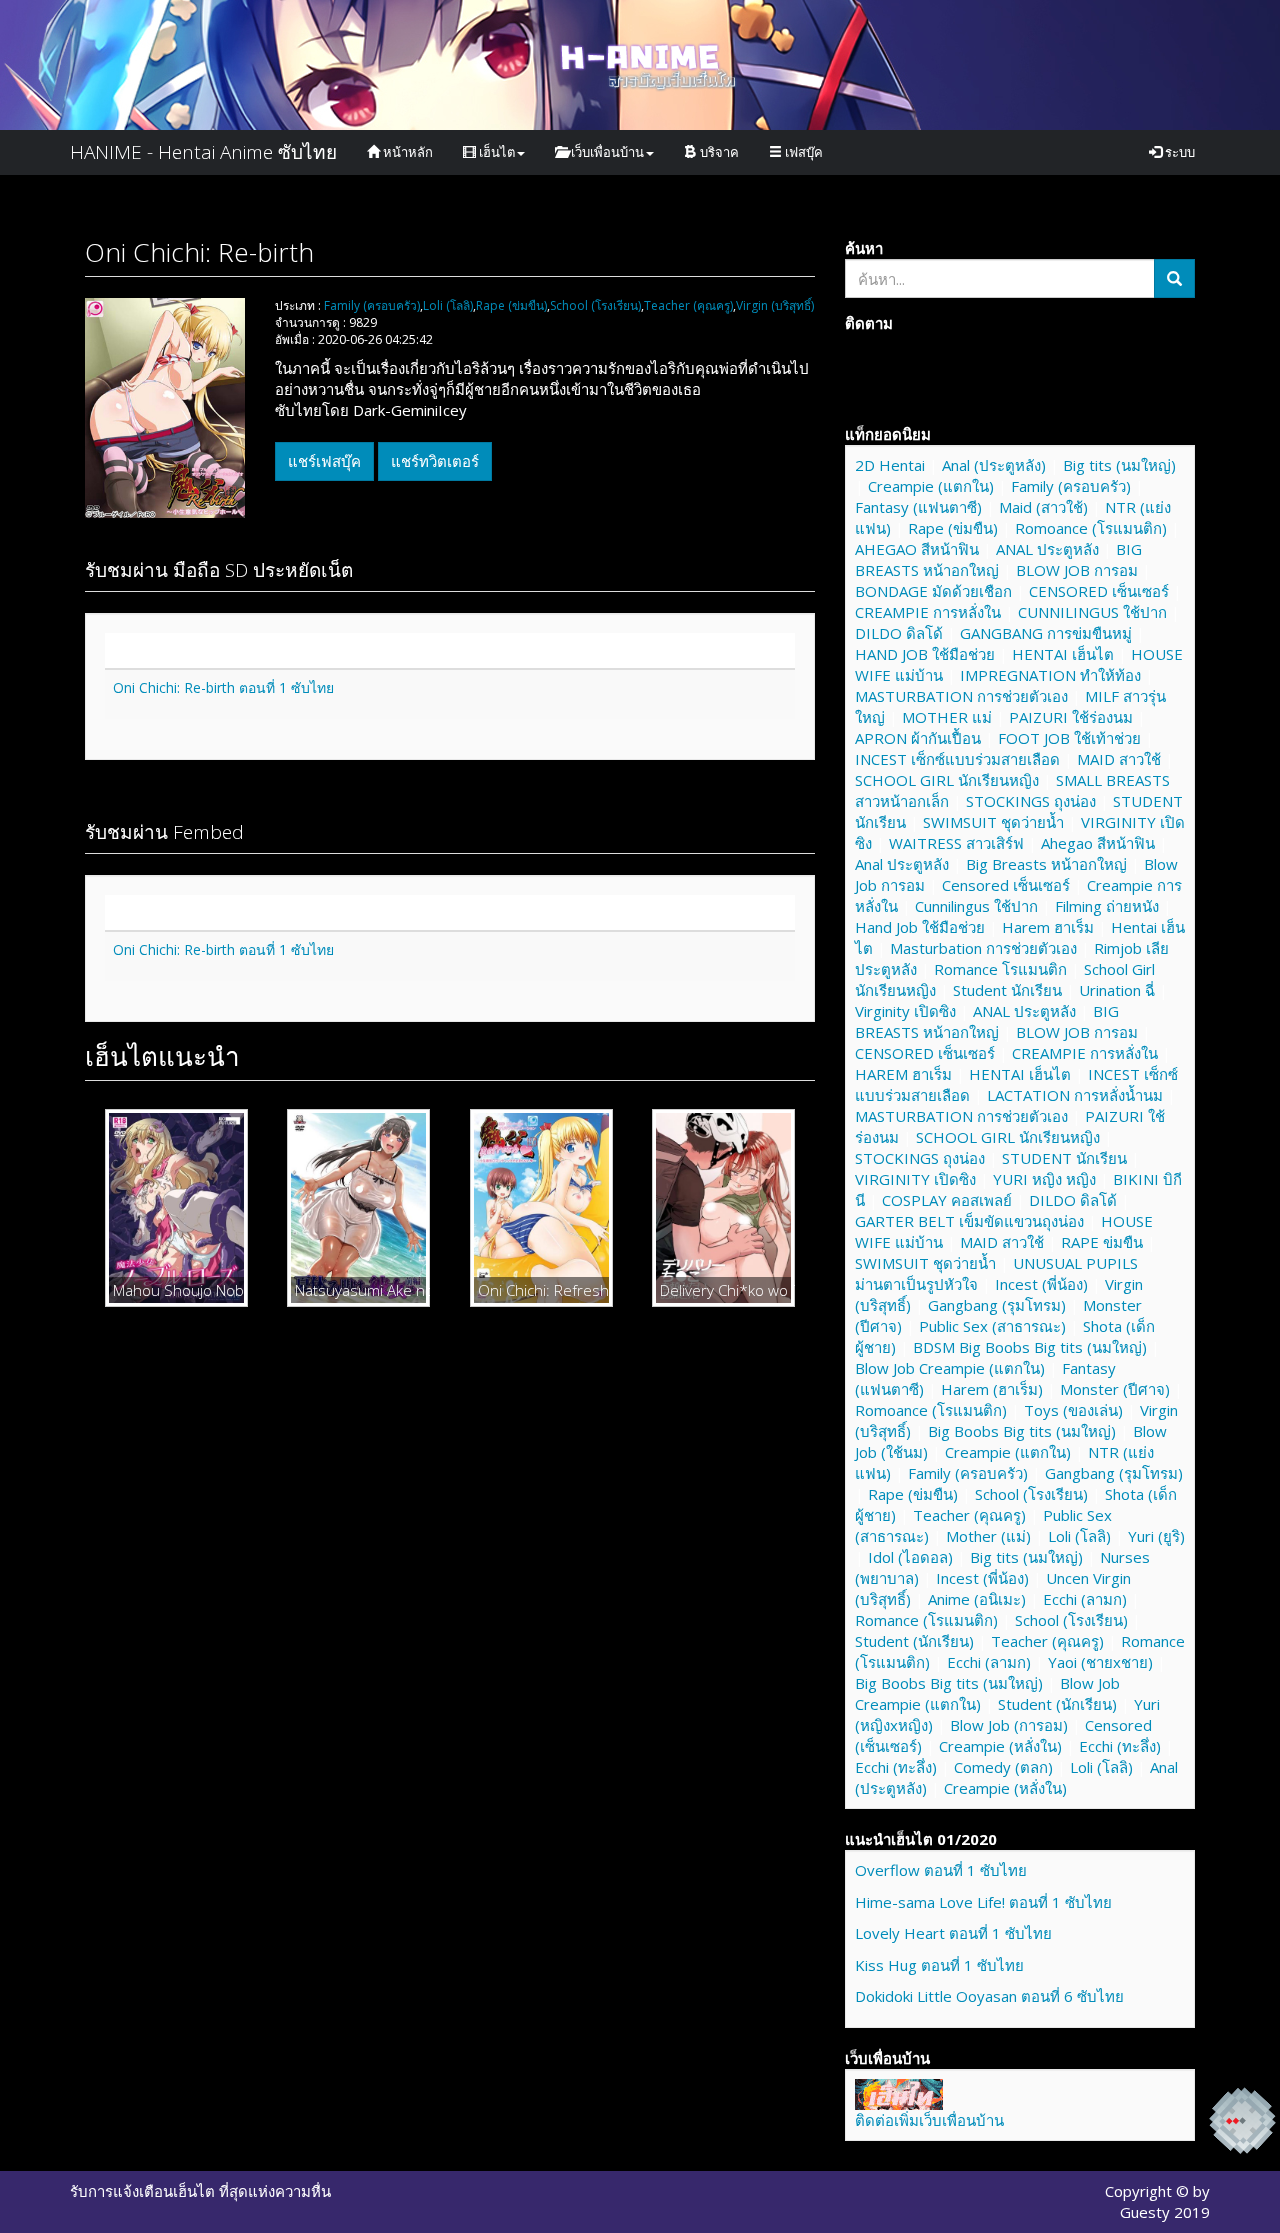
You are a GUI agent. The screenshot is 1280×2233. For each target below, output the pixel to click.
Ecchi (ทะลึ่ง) (1120, 1746)
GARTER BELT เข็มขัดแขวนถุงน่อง (969, 1221)
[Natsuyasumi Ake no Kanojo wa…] (358, 1207)
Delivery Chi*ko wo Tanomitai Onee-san (723, 1290)
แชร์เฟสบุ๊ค (324, 461)
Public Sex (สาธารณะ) (992, 1326)
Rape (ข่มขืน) (511, 305)
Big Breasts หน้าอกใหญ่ (1046, 864)
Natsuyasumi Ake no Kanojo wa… (358, 1290)
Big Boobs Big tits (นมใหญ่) (1022, 1431)
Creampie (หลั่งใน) (1000, 1746)
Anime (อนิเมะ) (977, 1599)
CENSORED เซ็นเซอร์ (1099, 591)
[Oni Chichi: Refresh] (541, 1207)
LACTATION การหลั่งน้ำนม (1075, 1095)
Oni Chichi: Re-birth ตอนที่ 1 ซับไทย (223, 687)
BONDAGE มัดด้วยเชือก (933, 591)
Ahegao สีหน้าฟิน (1098, 843)
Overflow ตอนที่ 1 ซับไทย (941, 1870)
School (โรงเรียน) (595, 305)
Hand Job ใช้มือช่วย (920, 927)
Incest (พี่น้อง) (1041, 1284)
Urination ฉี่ (1117, 990)
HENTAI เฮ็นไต (1063, 654)
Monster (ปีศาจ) (1115, 1389)
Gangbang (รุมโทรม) (997, 1305)
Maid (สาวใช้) (1043, 507)
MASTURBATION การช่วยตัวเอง (961, 696)
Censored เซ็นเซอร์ (1006, 885)
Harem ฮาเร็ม (1048, 927)
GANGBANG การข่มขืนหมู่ (1046, 633)
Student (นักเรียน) (914, 1641)
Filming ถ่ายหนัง (1107, 906)
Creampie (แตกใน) (931, 486)
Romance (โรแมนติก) (926, 1620)
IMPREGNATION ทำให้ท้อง (1050, 675)
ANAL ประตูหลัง (1047, 549)
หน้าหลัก (406, 152)
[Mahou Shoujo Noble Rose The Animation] (176, 1207)
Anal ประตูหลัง (902, 864)
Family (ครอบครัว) (372, 305)
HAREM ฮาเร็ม (903, 1074)
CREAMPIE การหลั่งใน (928, 612)
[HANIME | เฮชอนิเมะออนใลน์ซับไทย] (899, 2092)
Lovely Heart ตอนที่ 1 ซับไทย (953, 1933)
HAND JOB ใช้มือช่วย (925, 654)
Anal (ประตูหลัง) (994, 465)
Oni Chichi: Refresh (541, 1290)
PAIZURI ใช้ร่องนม (1071, 717)
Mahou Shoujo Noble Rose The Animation (176, 1290)
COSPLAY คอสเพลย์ (947, 1200)
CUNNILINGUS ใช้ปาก (1092, 612)
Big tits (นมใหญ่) (1119, 465)
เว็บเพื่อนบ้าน (606, 152)
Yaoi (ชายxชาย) (1100, 1662)
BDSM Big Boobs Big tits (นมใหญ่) (1030, 1347)
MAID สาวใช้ (1119, 759)
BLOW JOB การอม (1077, 570)
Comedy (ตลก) (1003, 1767)
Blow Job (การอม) (1009, 1725)
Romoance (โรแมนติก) (1091, 528)
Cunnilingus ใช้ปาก (976, 906)
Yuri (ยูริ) (1156, 1536)
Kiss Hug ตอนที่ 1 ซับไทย (939, 1965)
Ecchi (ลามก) (1085, 1599)
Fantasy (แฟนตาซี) (918, 507)
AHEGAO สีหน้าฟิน (917, 549)
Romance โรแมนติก (1000, 969)
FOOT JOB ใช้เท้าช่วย (1069, 738)
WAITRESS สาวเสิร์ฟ (956, 843)
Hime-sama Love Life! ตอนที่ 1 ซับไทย (983, 1902)
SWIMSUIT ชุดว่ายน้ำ (993, 822)
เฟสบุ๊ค (802, 152)
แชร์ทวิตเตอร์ (435, 461)
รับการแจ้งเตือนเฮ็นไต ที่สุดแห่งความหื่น (200, 2191)
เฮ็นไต (495, 152)
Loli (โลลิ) (448, 305)
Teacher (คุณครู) (688, 305)
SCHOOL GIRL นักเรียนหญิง (947, 780)
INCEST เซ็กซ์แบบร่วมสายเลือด (957, 759)
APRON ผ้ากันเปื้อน (918, 738)
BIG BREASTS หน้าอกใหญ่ (998, 559)
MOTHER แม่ (947, 717)
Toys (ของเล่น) (1073, 1410)
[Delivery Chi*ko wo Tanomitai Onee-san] (723, 1207)
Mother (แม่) (988, 1536)
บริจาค (718, 152)
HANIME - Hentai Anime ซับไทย (203, 152)
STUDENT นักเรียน (1064, 1158)
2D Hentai (890, 465)
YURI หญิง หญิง (1044, 1179)
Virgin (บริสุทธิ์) (775, 305)
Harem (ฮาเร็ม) (992, 1389)
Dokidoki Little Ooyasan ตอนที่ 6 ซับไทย (989, 1996)
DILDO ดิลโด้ (899, 633)
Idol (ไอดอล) (910, 1557)
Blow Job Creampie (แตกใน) (950, 1368)
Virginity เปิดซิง (905, 1011)
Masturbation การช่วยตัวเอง (983, 948)
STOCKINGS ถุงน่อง (1031, 801)
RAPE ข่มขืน (1102, 1242)
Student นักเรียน (1007, 990)
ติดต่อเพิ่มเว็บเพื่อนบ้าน (929, 2120)
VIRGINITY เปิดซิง (915, 1179)
